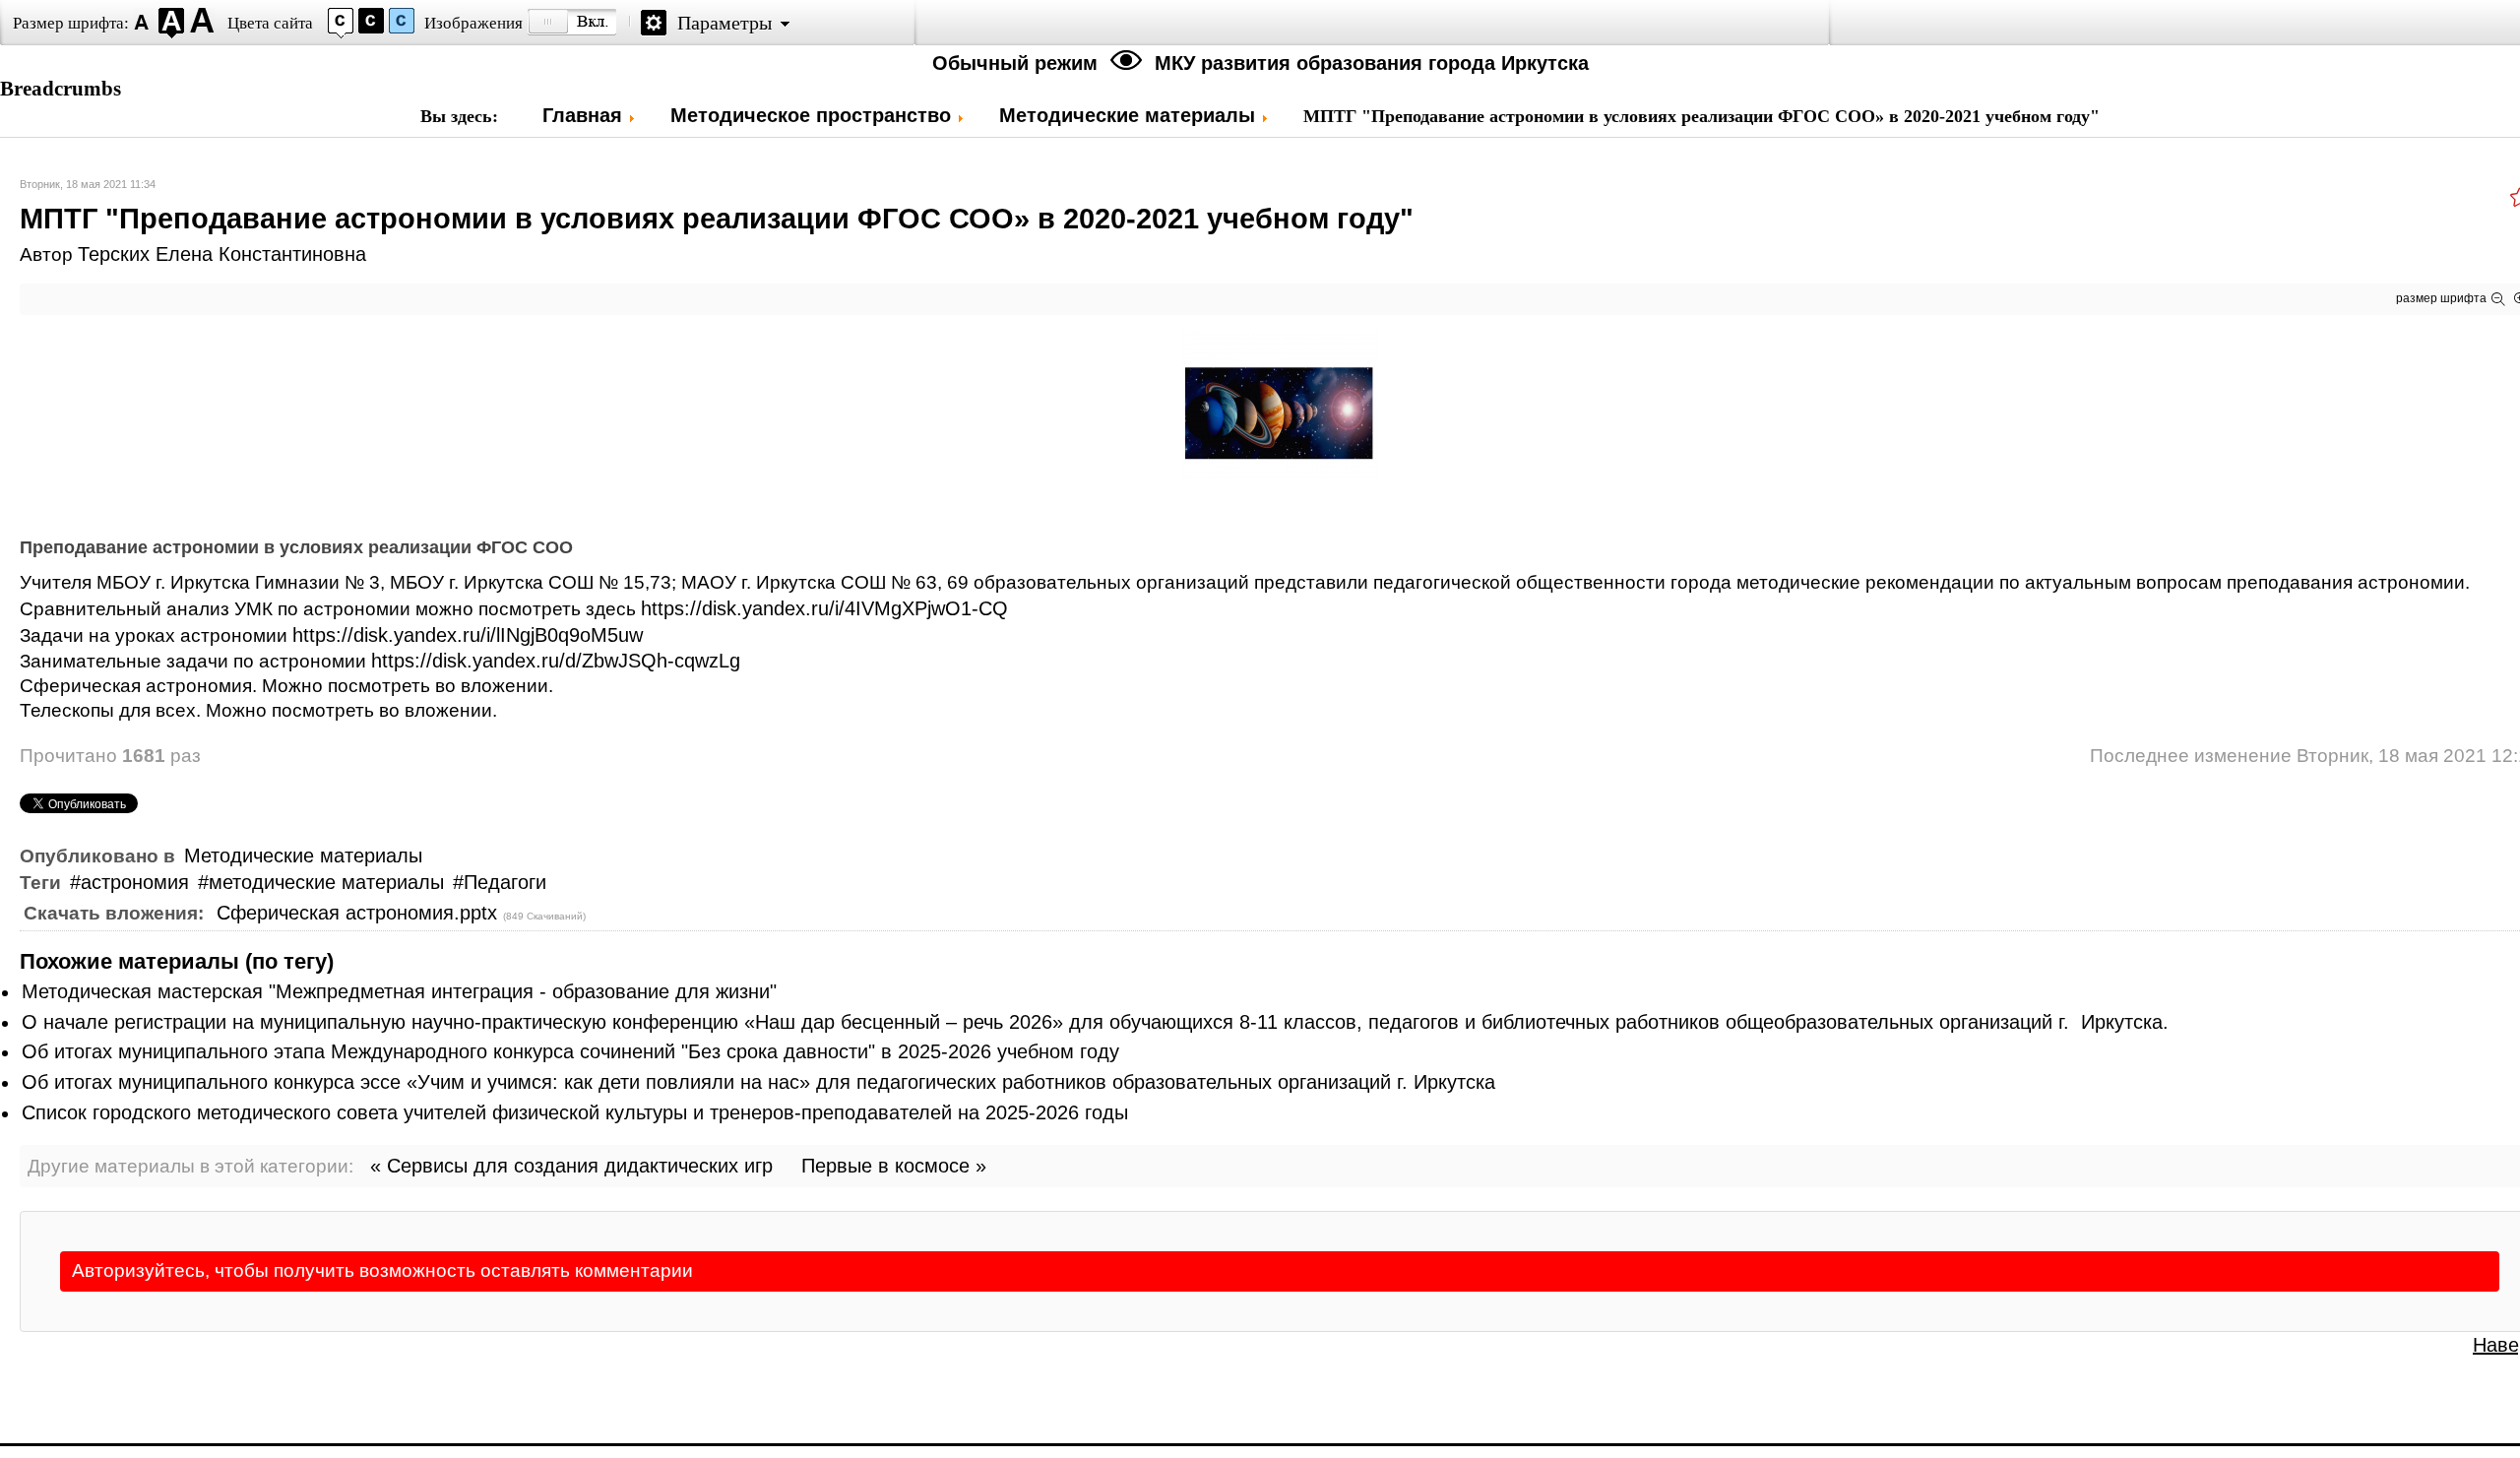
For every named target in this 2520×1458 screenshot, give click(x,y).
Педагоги (505, 882)
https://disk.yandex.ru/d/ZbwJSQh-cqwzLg (556, 661)
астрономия (135, 882)
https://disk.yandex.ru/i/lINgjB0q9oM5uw (468, 635)
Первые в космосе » (894, 1166)
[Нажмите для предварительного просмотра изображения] (1280, 472)
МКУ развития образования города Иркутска (1372, 63)
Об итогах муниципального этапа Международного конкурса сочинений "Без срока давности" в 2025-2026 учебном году (570, 1051)
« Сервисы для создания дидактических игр (571, 1166)
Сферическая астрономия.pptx (360, 913)
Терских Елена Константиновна (222, 254)
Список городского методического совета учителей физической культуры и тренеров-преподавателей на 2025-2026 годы (575, 1112)
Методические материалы (303, 856)
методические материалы (326, 882)
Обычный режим (1018, 63)
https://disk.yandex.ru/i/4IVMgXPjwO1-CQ (824, 608)
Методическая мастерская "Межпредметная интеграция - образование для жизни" (399, 991)
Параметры (724, 23)
